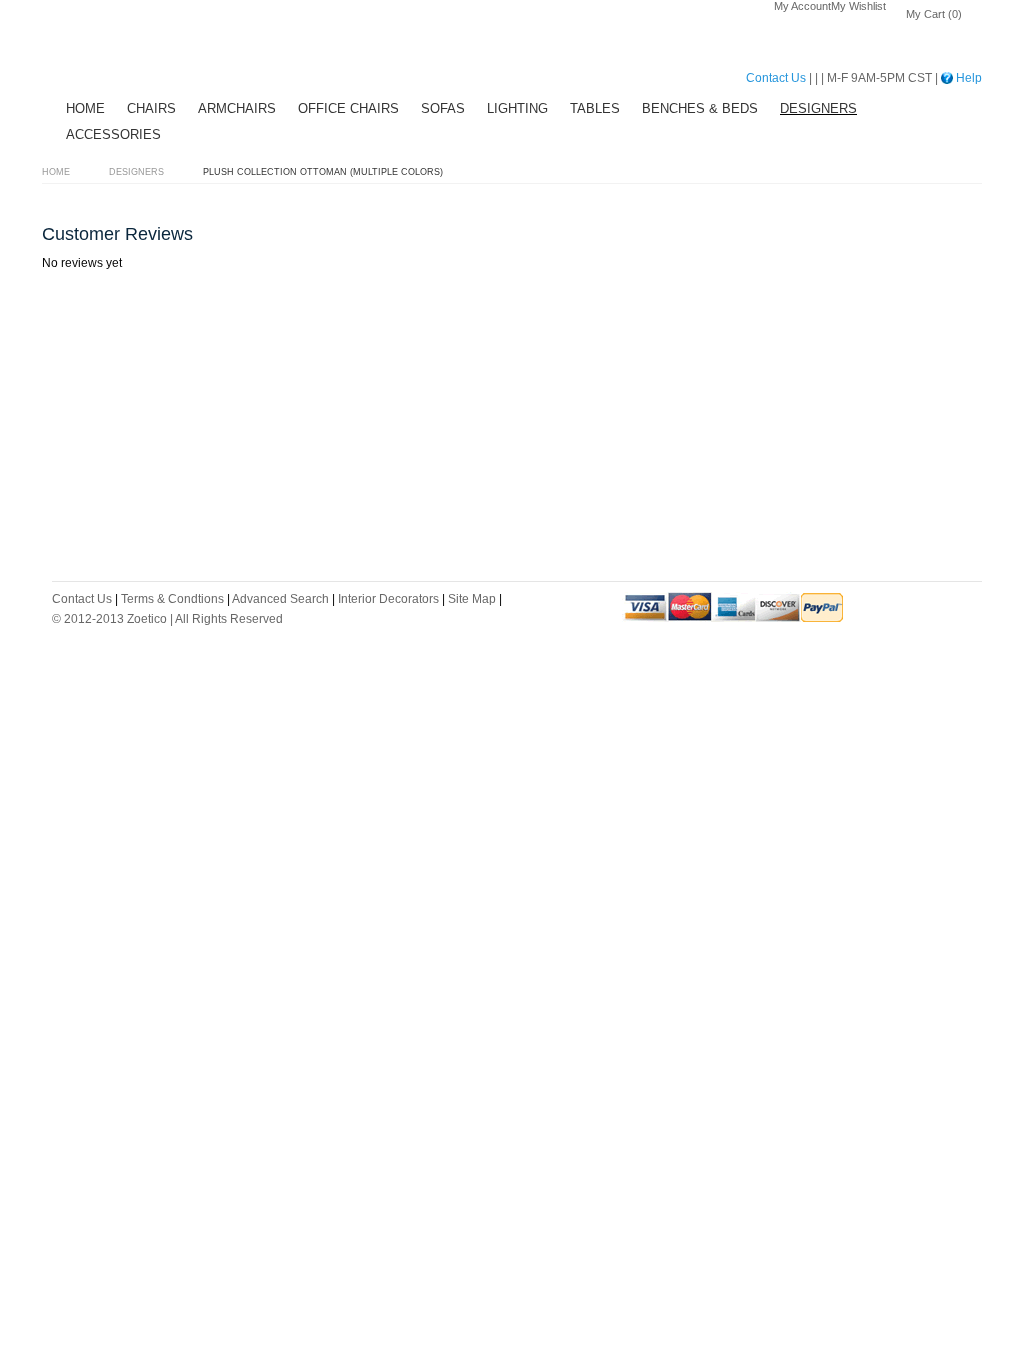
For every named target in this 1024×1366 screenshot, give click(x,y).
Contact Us (776, 78)
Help (967, 78)
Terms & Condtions (172, 599)
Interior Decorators (388, 599)
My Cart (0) (934, 14)
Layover (117, 50)
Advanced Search (280, 599)
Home (56, 172)
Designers (136, 172)
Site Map (472, 599)
